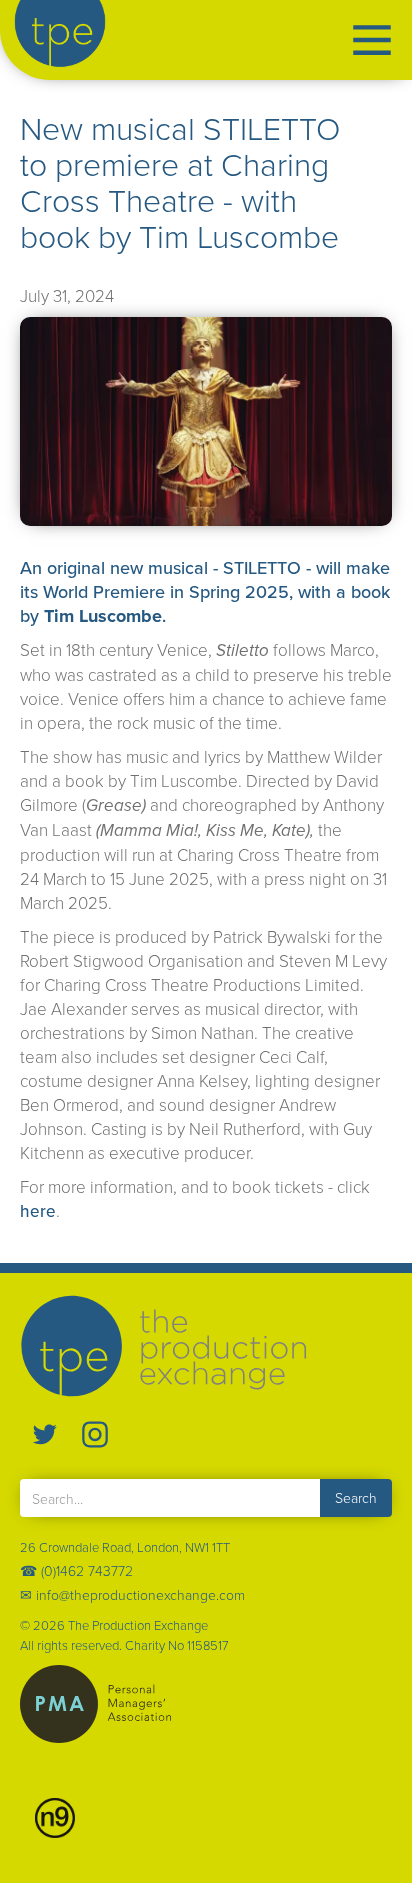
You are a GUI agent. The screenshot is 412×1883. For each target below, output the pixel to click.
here (38, 1211)
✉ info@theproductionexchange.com (132, 1594)
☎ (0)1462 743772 (76, 1570)
